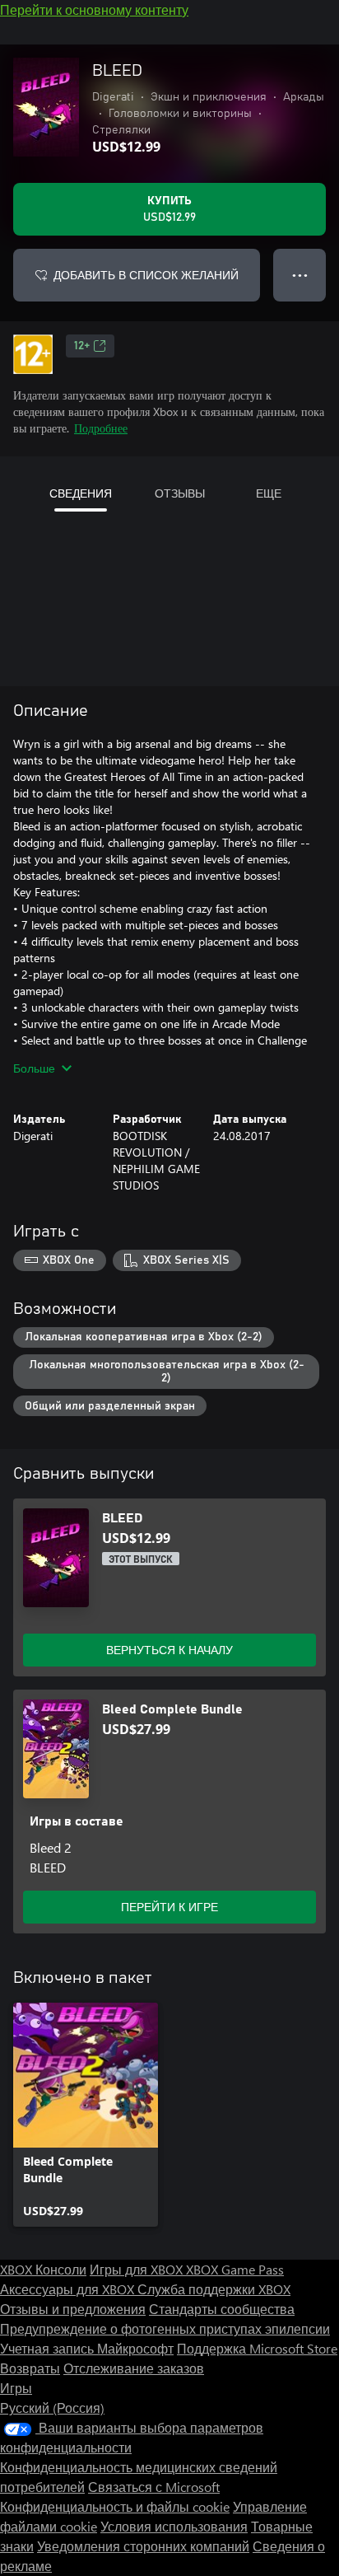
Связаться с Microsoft (154, 2487)
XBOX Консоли (43, 2269)
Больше (34, 1068)
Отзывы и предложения (73, 2309)
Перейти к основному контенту (94, 9)
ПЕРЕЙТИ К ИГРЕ (169, 1907)
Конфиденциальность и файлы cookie (115, 2506)
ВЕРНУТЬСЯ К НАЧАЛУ (169, 1650)
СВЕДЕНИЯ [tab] (81, 493)
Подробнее (101, 428)
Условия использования (174, 2526)
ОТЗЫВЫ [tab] (180, 493)
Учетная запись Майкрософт (87, 2348)
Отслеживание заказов (134, 2368)
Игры (16, 2388)
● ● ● (300, 275)
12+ (82, 346)
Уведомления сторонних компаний (143, 2546)
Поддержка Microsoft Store (257, 2348)
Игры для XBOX (138, 2269)
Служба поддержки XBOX (214, 2289)
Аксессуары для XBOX (69, 2289)
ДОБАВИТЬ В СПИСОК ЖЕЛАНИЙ (146, 275)
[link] (86, 2115)
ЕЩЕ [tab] (269, 493)
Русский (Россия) (52, 2408)
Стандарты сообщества (222, 2309)
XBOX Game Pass (235, 2269)
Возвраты (30, 2368)
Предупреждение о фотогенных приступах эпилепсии (165, 2328)
